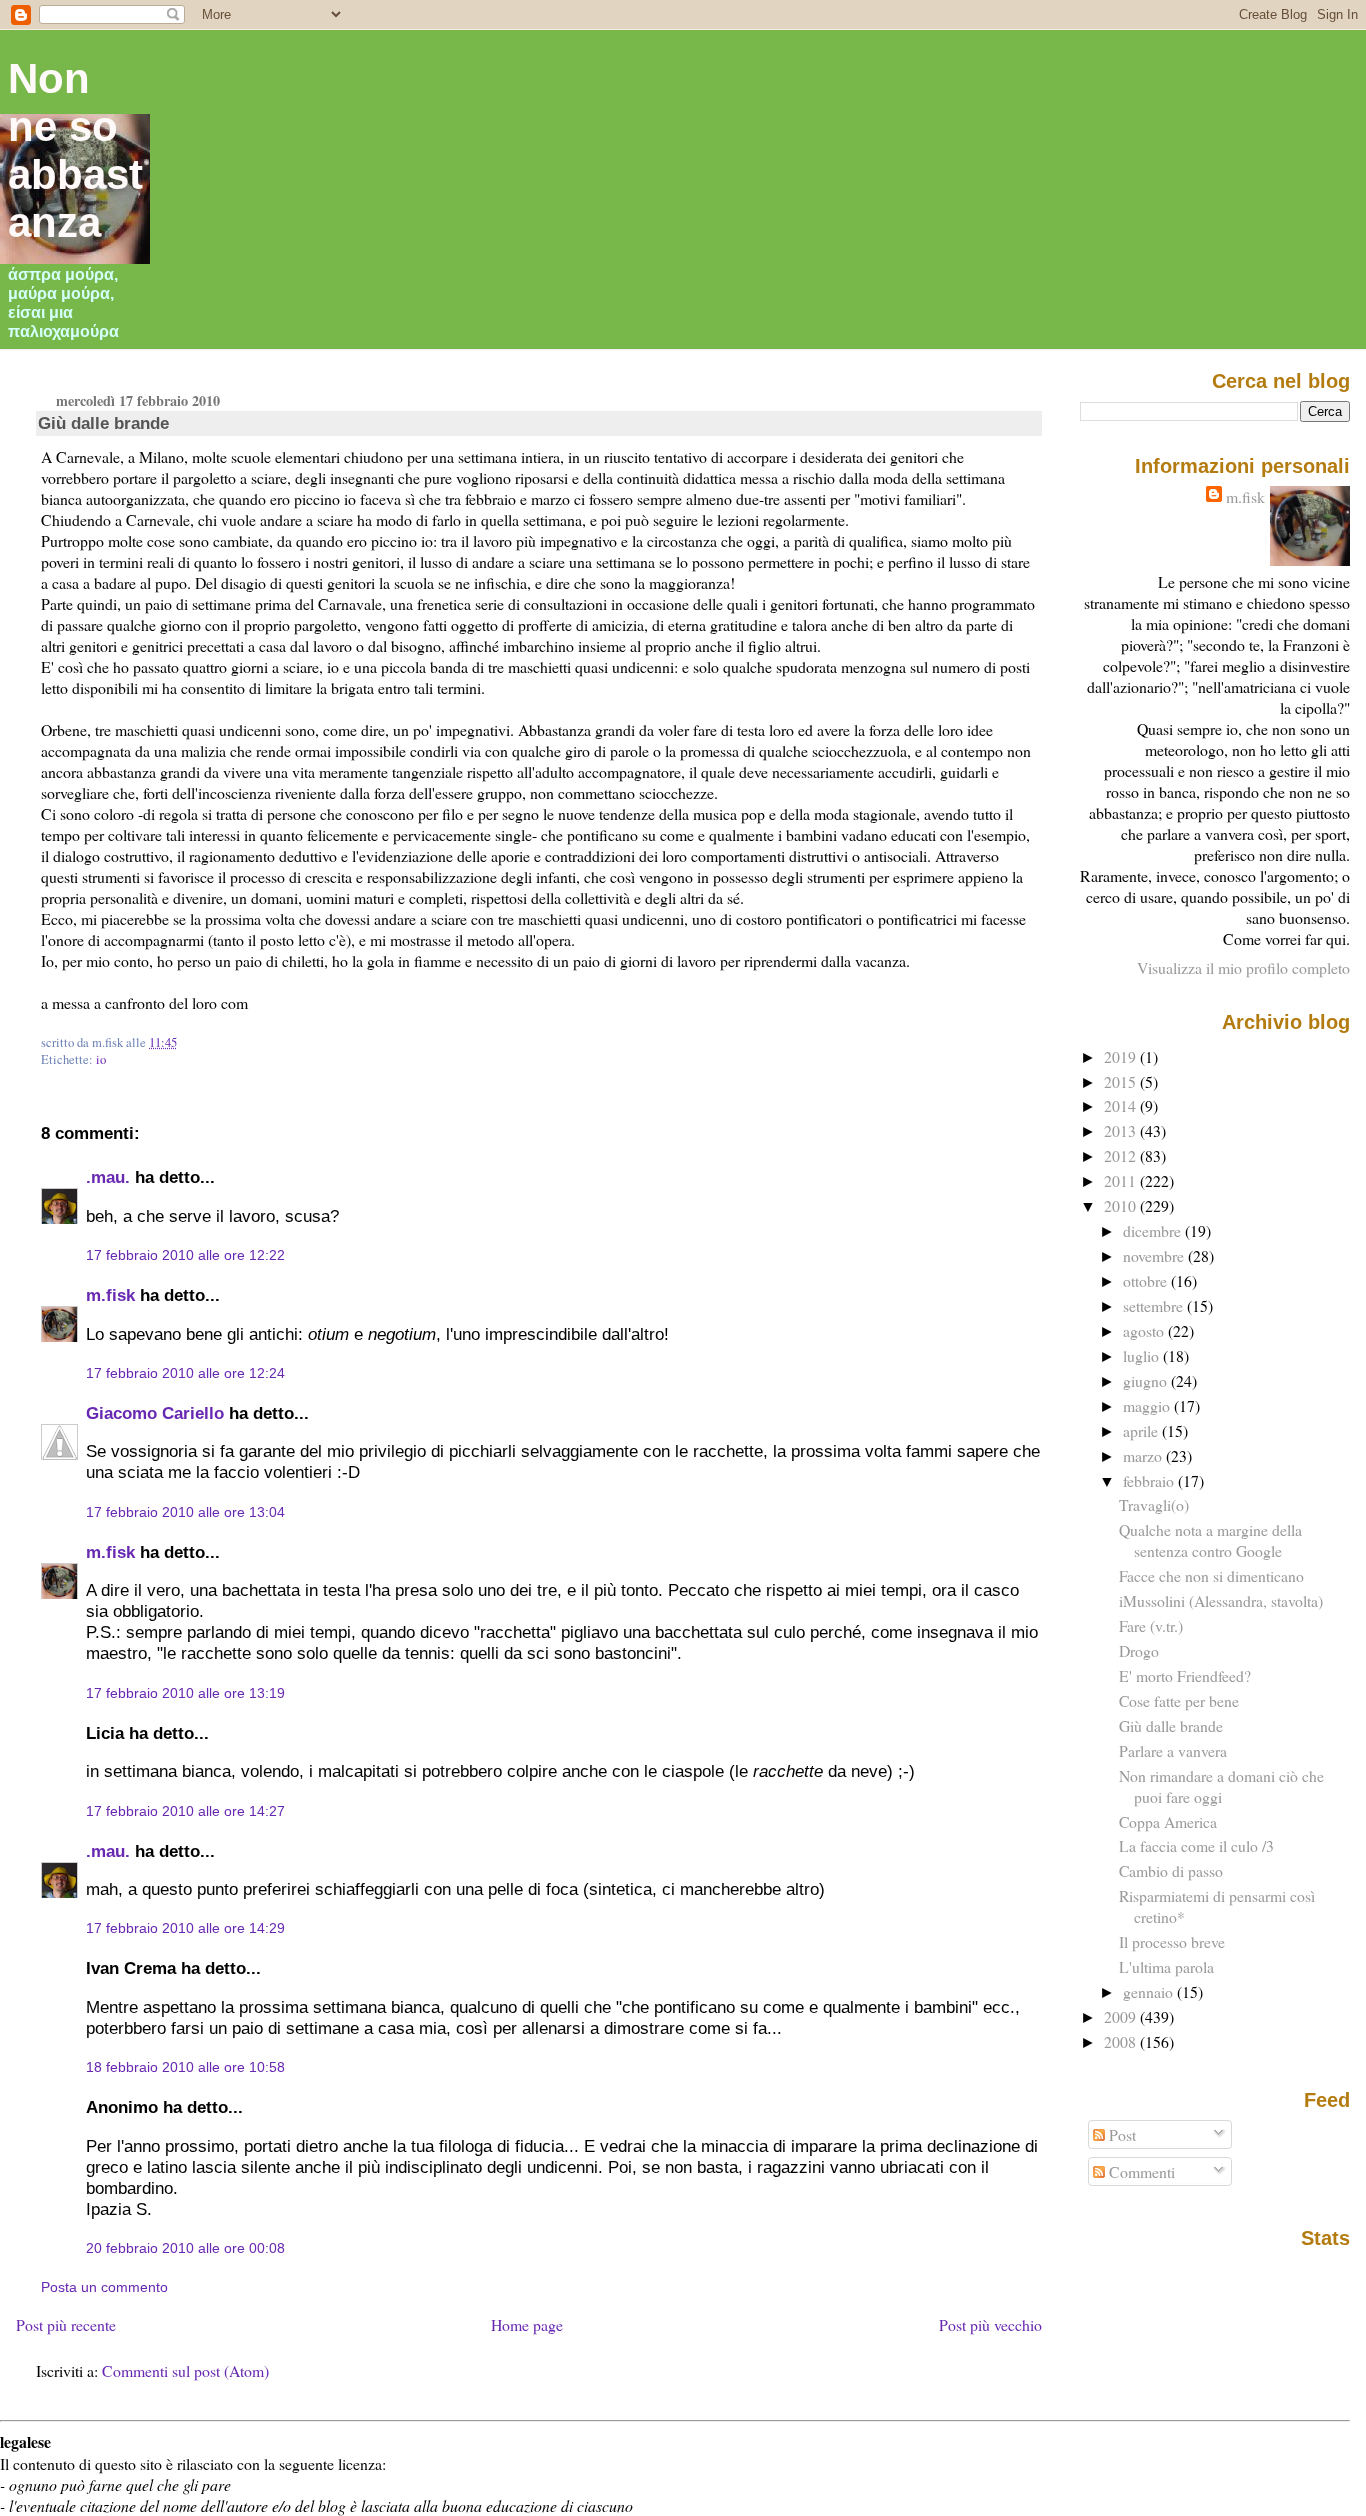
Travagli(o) (1154, 1504)
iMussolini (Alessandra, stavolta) (1221, 1600)
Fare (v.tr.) (1151, 1625)
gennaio (1150, 1991)
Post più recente (66, 2324)
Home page (527, 2324)
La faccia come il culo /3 (1196, 1845)
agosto (1145, 1330)
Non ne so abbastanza (75, 150)
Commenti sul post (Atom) (185, 2370)
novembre (1155, 1255)
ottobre (1147, 1280)
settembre (1155, 1305)
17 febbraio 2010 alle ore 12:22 (185, 1255)
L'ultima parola (1166, 1966)
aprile (1142, 1430)
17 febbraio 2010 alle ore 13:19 (185, 1693)
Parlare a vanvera (1173, 1750)
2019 (1122, 1056)
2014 (1122, 1105)
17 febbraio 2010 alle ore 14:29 (185, 1928)
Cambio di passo (1171, 1870)
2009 (1122, 2016)
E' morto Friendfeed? (1185, 1675)
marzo (1144, 1455)
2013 (1122, 1130)
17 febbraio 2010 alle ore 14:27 (185, 1811)
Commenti (1140, 2171)
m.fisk (110, 1295)
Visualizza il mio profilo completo (1243, 967)
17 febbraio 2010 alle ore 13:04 (185, 1512)
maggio (1148, 1405)
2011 (1122, 1180)
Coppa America (1168, 1821)
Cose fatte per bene (1179, 1700)
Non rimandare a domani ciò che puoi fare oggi (1221, 1786)
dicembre (1154, 1230)
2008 (1122, 2041)
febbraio (1150, 1480)
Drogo (1139, 1650)
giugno (1147, 1380)
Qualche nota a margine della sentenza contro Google (1210, 1540)
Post (1120, 2134)
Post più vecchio (990, 2324)
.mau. (108, 1177)
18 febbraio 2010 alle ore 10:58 (185, 2067)
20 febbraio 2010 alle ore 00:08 (185, 2248)
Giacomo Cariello (155, 1413)
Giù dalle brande (103, 423)
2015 (1122, 1081)
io (101, 1059)
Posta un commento (104, 2287)
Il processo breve (1172, 1941)
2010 (1122, 1205)
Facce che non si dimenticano (1211, 1575)
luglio (1143, 1355)
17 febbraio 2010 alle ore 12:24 (185, 1373)
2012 (1122, 1155)
